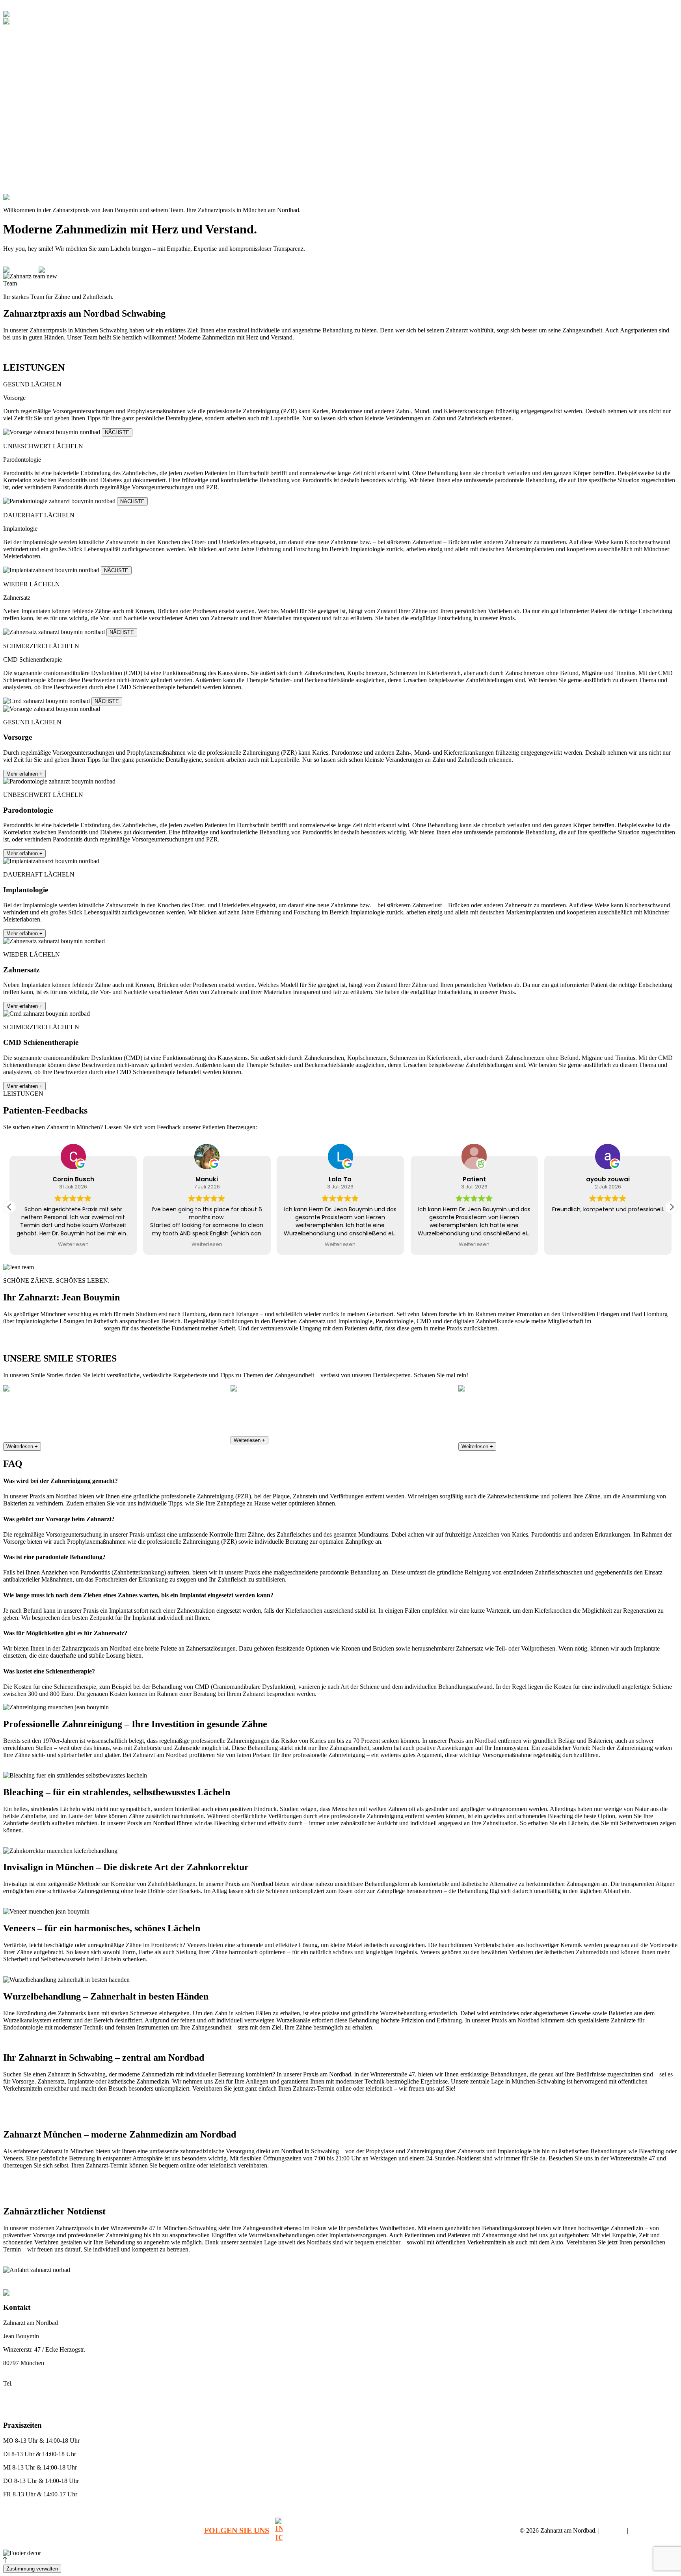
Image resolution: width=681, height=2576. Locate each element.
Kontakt (20, 184)
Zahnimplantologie (40, 105)
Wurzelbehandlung (130, 2281)
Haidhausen (449, 2281)
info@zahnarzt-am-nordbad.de (37, 2397)
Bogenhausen (398, 2281)
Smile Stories (26, 176)
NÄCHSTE (117, 432)
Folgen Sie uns (237, 2530)
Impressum (613, 2531)
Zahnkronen (276, 2281)
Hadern (425, 2281)
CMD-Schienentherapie (45, 91)
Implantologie (34, 77)
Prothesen (30, 127)
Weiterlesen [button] (136, 1244)
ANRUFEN (16, 7)
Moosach (562, 2281)
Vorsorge (29, 63)
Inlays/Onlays (34, 120)
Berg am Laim (363, 2281)
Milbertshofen (482, 2281)
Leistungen (23, 49)
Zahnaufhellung (172, 2281)
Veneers (27, 113)
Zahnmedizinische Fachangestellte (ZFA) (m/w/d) (74, 169)
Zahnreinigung (35, 56)
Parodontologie (36, 70)
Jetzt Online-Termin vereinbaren (39, 351)
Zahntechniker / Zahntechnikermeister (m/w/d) (71, 155)
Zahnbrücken (308, 2281)
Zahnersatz (31, 84)
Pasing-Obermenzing (525, 2281)
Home (18, 35)
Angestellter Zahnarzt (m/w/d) (53, 141)
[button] (672, 1207)
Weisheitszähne (242, 2281)
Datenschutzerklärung (654, 2531)
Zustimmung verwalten (32, 2569)
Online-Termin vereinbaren (33, 262)
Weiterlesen (22, 1447)
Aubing (335, 2281)
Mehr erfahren (24, 774)
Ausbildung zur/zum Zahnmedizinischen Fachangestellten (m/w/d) (93, 162)
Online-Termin (47, 7)
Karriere (20, 134)
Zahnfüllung (208, 2281)
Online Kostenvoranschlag (32, 2518)
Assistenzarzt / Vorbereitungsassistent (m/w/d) (70, 148)
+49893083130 (61, 197)
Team (17, 42)
